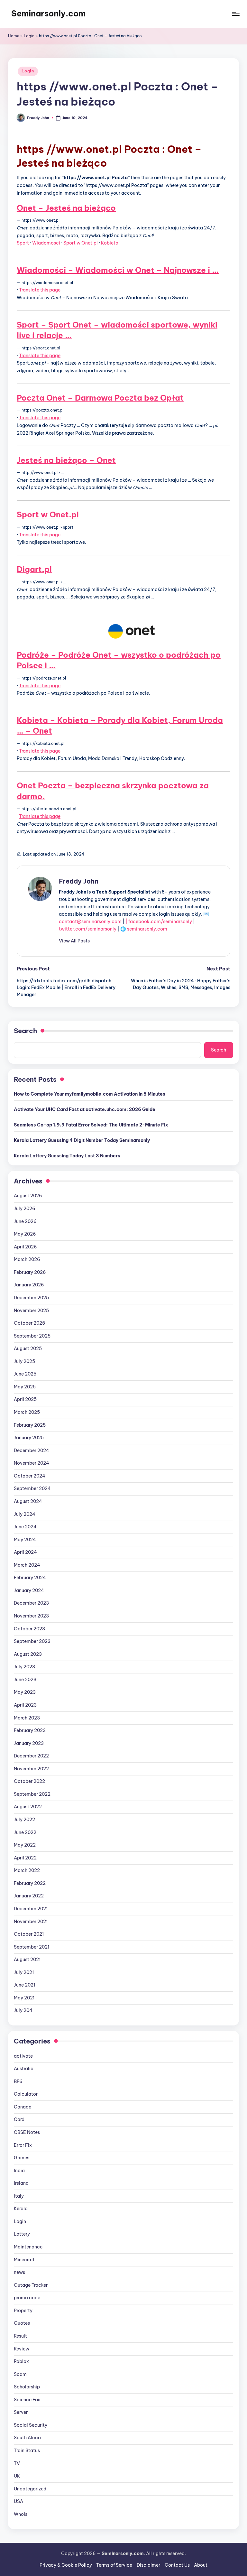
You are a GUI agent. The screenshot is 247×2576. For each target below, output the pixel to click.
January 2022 (29, 1896)
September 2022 (32, 1794)
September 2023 (32, 1641)
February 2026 (30, 1272)
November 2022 (31, 1769)
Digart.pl (34, 569)
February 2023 (30, 1730)
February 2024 (30, 1578)
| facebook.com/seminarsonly (159, 922)
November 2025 (31, 1311)
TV (17, 2463)
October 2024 (30, 1476)
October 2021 (29, 1934)
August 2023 (28, 1654)
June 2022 (25, 1832)
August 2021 (27, 1960)
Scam (20, 2374)
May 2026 (25, 1234)
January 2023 (29, 1743)
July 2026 (25, 1209)
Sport (23, 243)
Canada (23, 2107)
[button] (74, 941)
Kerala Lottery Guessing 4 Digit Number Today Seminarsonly (82, 1140)
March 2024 (27, 1565)
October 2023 (29, 1629)
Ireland (21, 2183)
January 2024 (29, 1590)
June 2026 (25, 1221)
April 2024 (25, 1552)
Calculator (26, 2094)
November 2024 (32, 1463)
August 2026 (28, 1196)
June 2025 (25, 1374)
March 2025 (27, 1412)
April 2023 (25, 1705)
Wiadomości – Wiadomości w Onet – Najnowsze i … (118, 270)
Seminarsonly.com (48, 14)
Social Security (31, 2425)
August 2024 (28, 1501)
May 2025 (25, 1387)
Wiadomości (46, 243)
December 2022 (31, 1756)
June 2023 (25, 1680)
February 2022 (30, 1883)
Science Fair (27, 2400)
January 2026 (29, 1285)
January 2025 (29, 1438)
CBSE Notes (27, 2132)
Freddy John (79, 881)
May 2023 (25, 1692)
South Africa (27, 2438)
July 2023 (24, 1667)
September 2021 (32, 1947)
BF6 (18, 2081)
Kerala (21, 2209)
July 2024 (25, 1514)
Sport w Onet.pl (81, 243)
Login (29, 36)
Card (19, 2119)
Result (20, 2336)
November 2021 (31, 1922)
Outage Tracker (31, 2285)
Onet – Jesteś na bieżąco (66, 208)
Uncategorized (30, 2489)
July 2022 (24, 1820)
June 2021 (24, 1985)
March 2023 (27, 1718)
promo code (27, 2298)
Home (14, 36)
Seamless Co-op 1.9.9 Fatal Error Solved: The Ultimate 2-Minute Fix (91, 1125)
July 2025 (24, 1361)
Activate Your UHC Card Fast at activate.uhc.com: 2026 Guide (85, 1109)
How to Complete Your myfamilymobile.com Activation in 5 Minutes (90, 1094)
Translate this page (40, 290)
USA (18, 2501)
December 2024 (32, 1450)
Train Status (27, 2451)
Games (22, 2158)
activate (23, 2056)
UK (17, 2476)
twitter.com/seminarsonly (88, 929)
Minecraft (24, 2260)
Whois (21, 2514)
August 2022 (28, 1807)
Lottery (22, 2234)
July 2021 (24, 1972)
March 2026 (27, 1259)
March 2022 (27, 1870)
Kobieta (110, 243)
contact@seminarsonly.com (90, 922)
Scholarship (27, 2387)
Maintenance (28, 2247)
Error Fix (23, 2145)
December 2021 (31, 1909)
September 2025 (32, 1336)
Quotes (22, 2323)
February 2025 (30, 1425)
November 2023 (31, 1616)
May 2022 (25, 1845)
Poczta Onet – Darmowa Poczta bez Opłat (100, 398)
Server (21, 2412)
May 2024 (25, 1540)
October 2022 (29, 1781)
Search (25, 1031)
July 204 (23, 2010)
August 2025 (28, 1348)
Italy (19, 2196)
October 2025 (29, 1323)
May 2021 (24, 1998)
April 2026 (25, 1247)
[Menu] (235, 14)
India (19, 2171)
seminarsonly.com (147, 929)
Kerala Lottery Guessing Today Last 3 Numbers (67, 1156)
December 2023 (31, 1603)
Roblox (21, 2361)
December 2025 (31, 1298)
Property (23, 2311)
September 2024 (32, 1488)
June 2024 (25, 1527)
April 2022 (25, 1858)
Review (22, 2349)
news (19, 2272)
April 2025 (25, 1399)
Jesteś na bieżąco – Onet (66, 460)
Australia (24, 2069)
